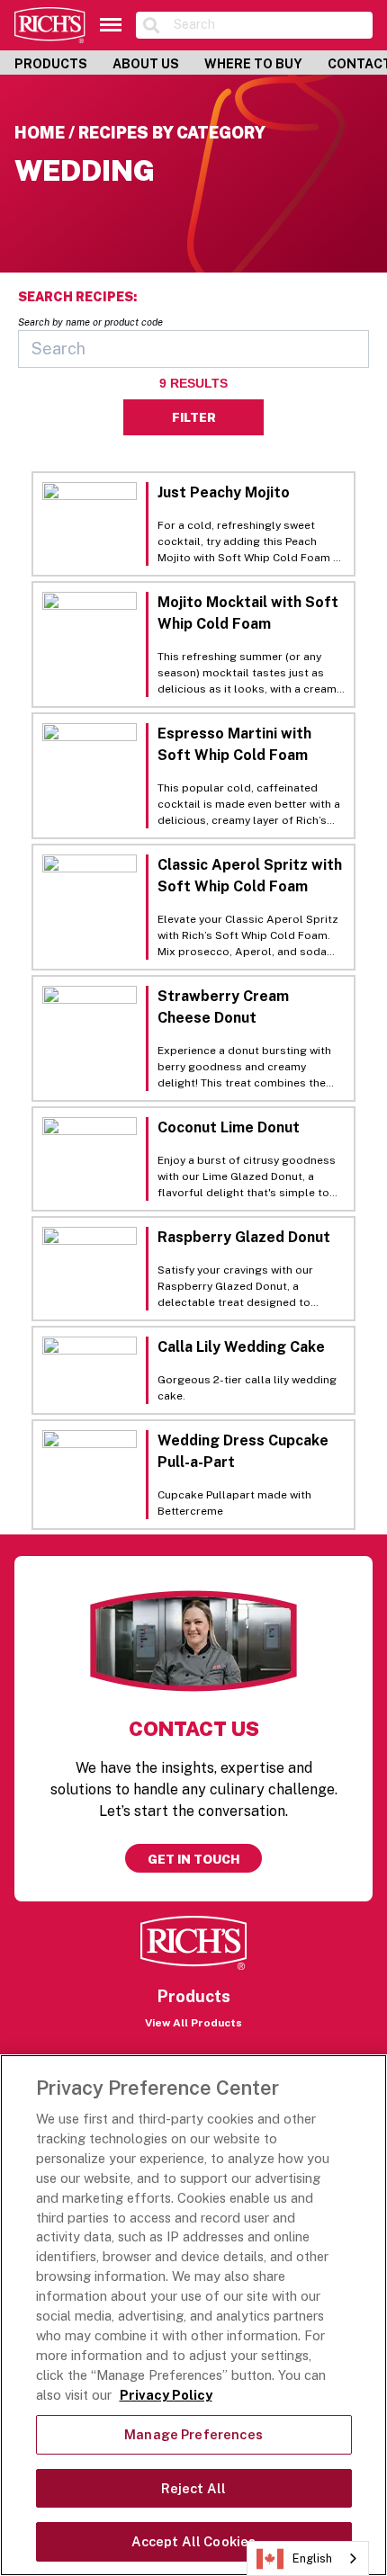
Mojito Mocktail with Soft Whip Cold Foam (248, 613)
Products (51, 64)
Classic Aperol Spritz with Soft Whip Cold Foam (250, 876)
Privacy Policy (166, 2395)
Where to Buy (253, 64)
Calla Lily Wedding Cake (241, 1347)
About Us (146, 64)
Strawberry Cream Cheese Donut (223, 1007)
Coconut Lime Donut (229, 1127)
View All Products (193, 2023)
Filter (194, 417)
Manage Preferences (193, 2434)
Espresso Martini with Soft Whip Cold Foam (234, 744)
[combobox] (308, 2558)
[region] (193, 2315)
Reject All (193, 2488)
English (312, 2558)
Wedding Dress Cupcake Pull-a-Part (243, 1451)
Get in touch (193, 1859)
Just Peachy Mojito (224, 492)
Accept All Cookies (194, 2541)
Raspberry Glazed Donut (244, 1237)
